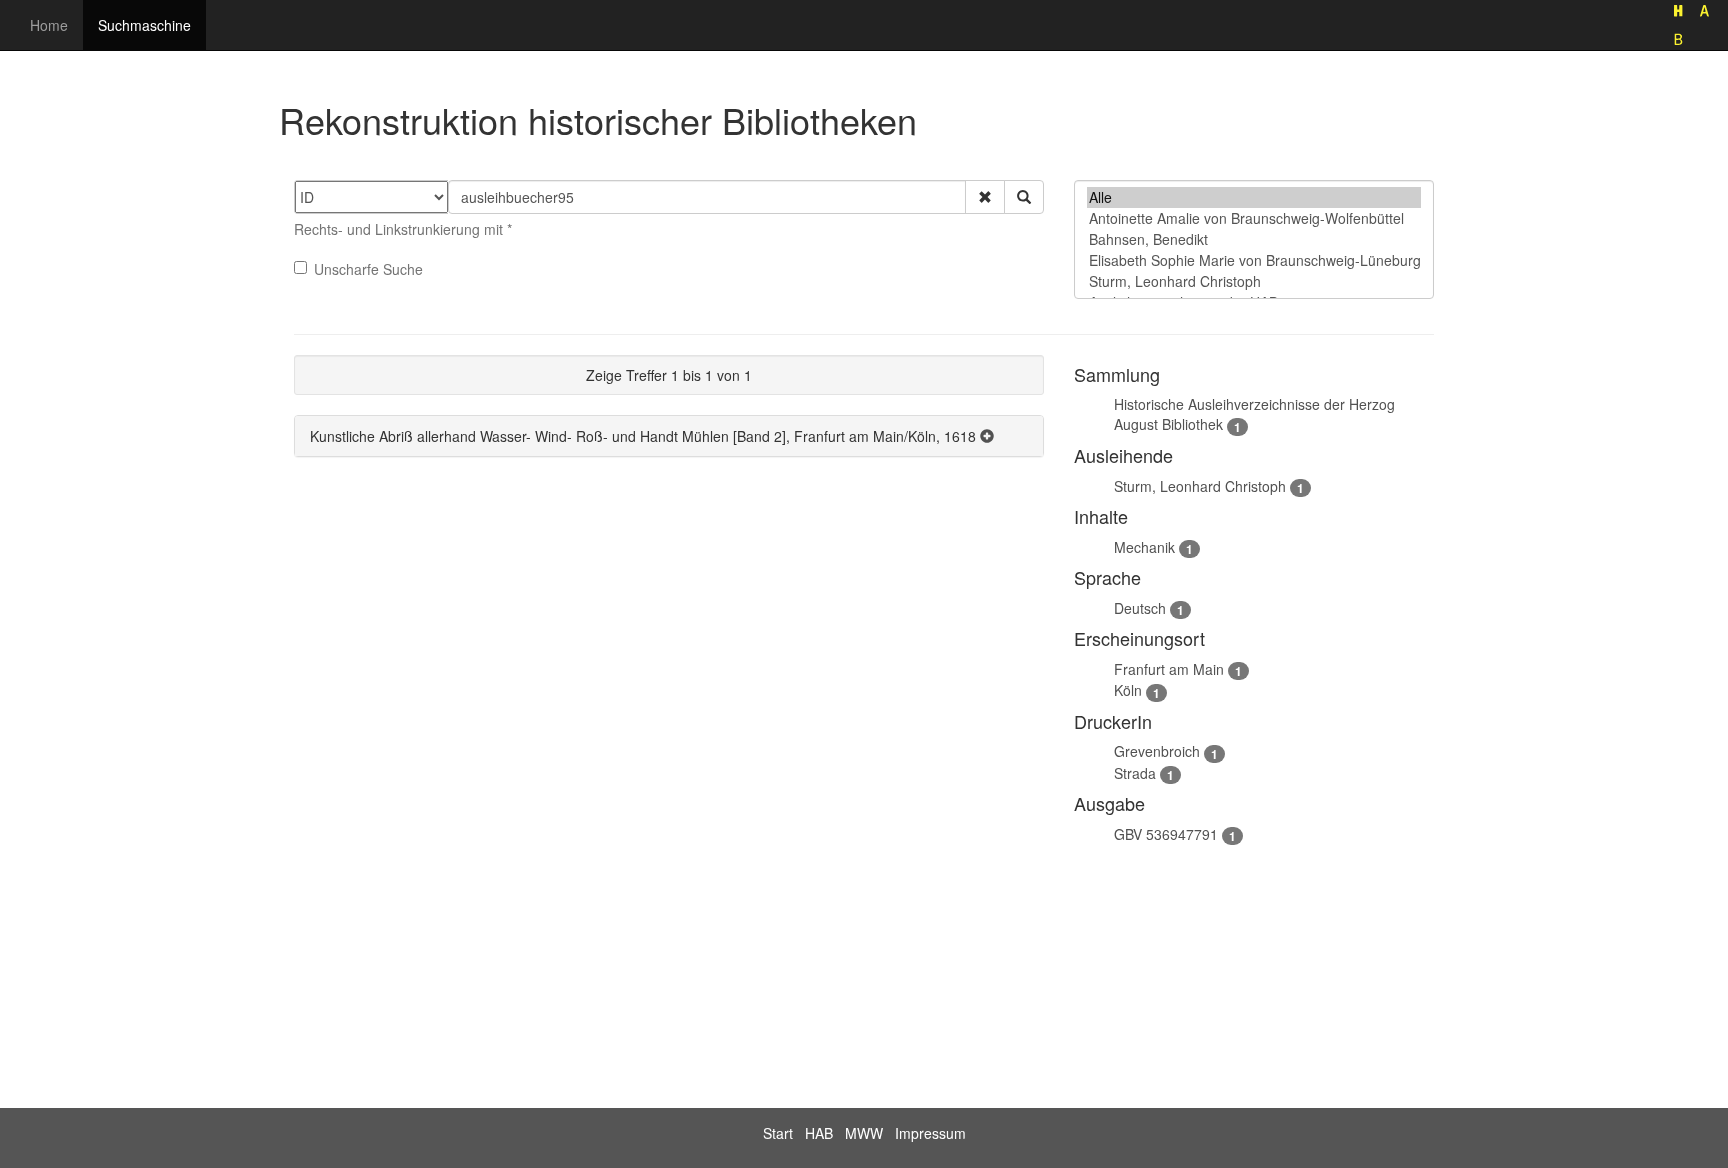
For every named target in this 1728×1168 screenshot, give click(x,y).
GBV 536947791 (1166, 834)
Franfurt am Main (1169, 669)
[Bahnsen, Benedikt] (1254, 239)
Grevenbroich (1157, 751)
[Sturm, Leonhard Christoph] (1254, 281)
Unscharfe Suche (368, 269)
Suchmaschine (144, 25)
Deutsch (1140, 608)
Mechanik (1144, 547)
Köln (1128, 690)
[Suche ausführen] (1024, 197)
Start (778, 1133)
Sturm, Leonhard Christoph (1200, 486)
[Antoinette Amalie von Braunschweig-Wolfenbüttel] (1254, 218)
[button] (985, 197)
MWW (864, 1133)
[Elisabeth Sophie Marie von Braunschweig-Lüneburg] (1254, 260)
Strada (1135, 773)
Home (49, 25)
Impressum (930, 1133)
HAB (819, 1133)
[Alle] (1254, 197)
